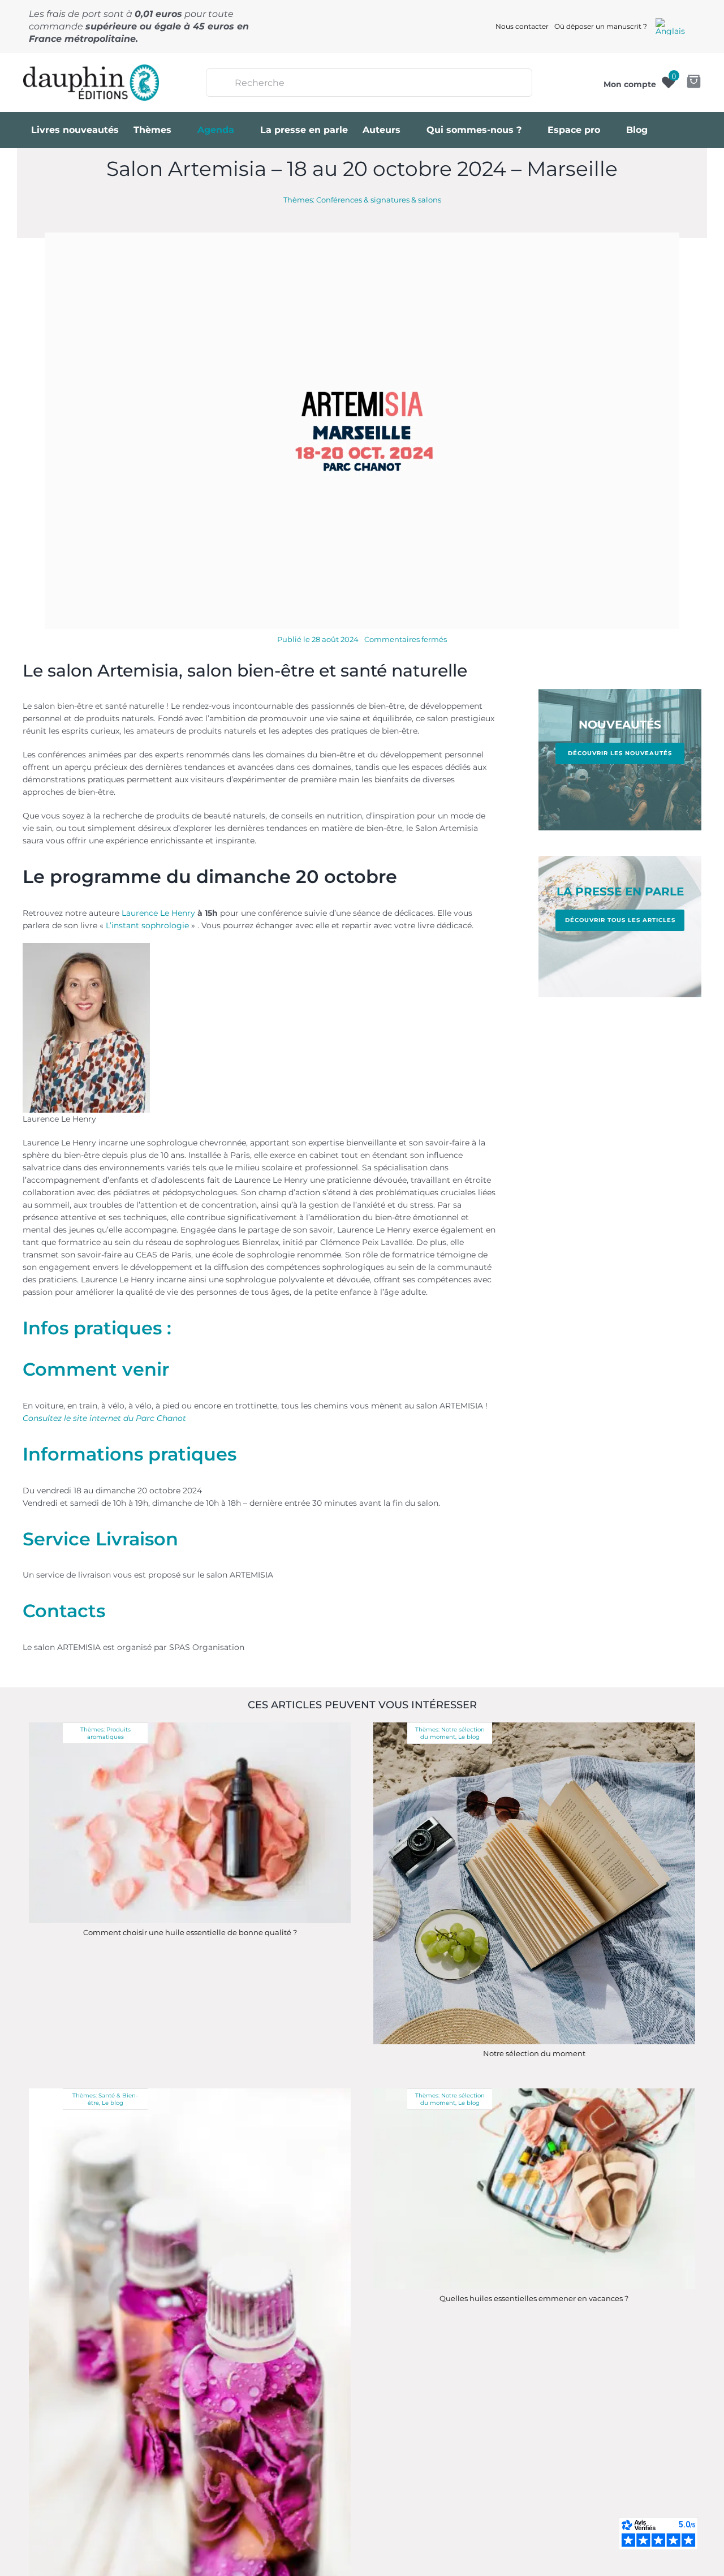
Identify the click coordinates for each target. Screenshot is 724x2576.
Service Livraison (100, 1539)
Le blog (469, 1737)
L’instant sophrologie (147, 925)
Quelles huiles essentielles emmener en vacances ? (534, 2298)
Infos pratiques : (97, 1328)
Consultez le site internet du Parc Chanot (104, 1418)
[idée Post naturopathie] (534, 1726)
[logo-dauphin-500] (91, 68)
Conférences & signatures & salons (379, 200)
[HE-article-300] (190, 1726)
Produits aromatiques (109, 1733)
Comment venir (96, 1369)
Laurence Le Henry (158, 913)
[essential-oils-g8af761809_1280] (190, 2092)
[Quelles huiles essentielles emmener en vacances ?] (534, 2092)
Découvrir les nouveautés (620, 753)
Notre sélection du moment (453, 1733)
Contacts (64, 1611)
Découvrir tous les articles (620, 920)
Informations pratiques (130, 1454)
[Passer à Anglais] (670, 27)
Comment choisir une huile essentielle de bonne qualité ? (190, 1932)
